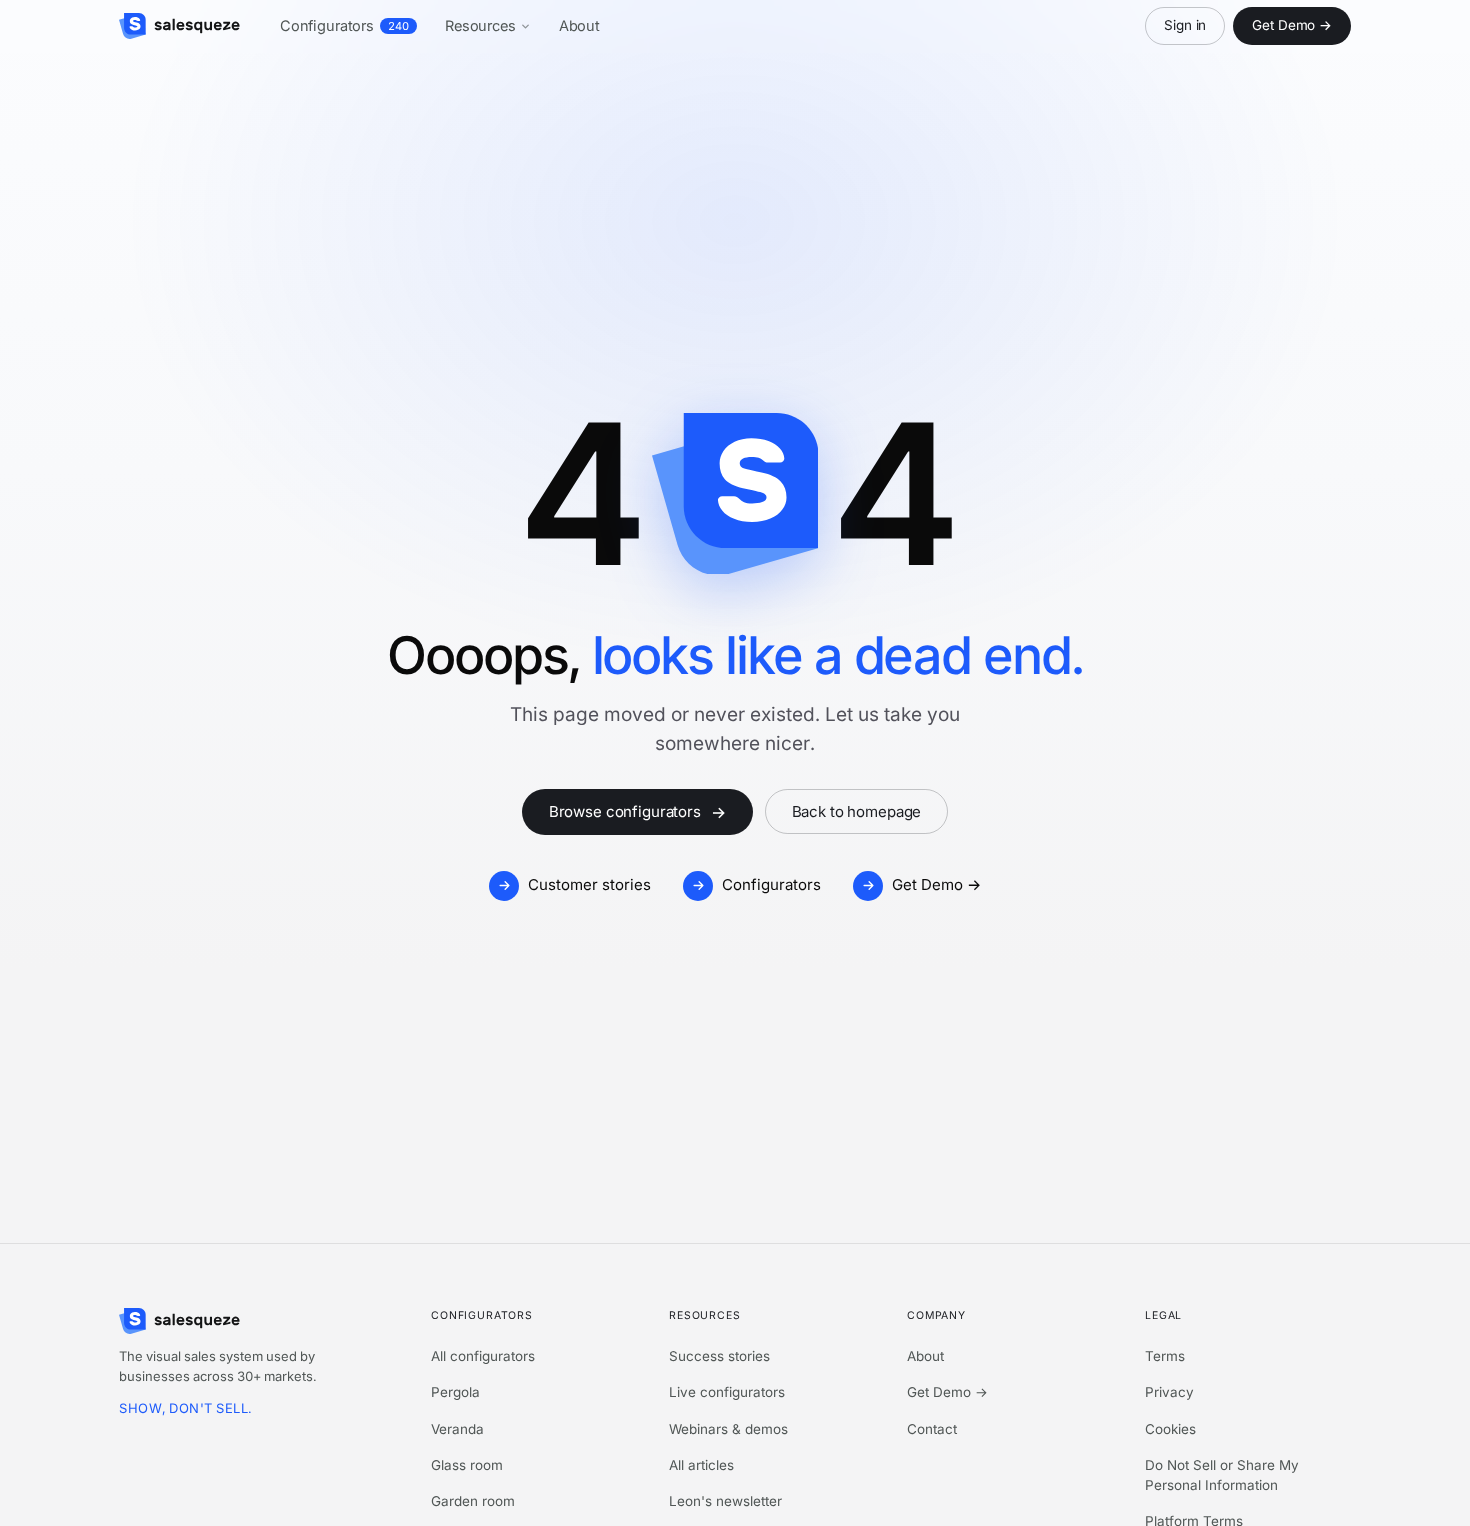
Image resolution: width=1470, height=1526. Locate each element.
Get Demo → (1292, 25)
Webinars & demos (728, 1429)
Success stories (719, 1356)
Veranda (457, 1429)
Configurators (344, 25)
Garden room (473, 1501)
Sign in (1185, 25)
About (579, 25)
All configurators (483, 1356)
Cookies (1170, 1429)
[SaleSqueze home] (179, 26)
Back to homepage (857, 811)
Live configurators (727, 1392)
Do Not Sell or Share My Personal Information (1222, 1475)
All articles (701, 1465)
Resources (480, 25)
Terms (1165, 1356)
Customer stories (589, 884)
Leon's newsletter (725, 1501)
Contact (932, 1429)
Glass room (467, 1465)
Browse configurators (637, 812)
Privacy (1169, 1392)
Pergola (455, 1392)
